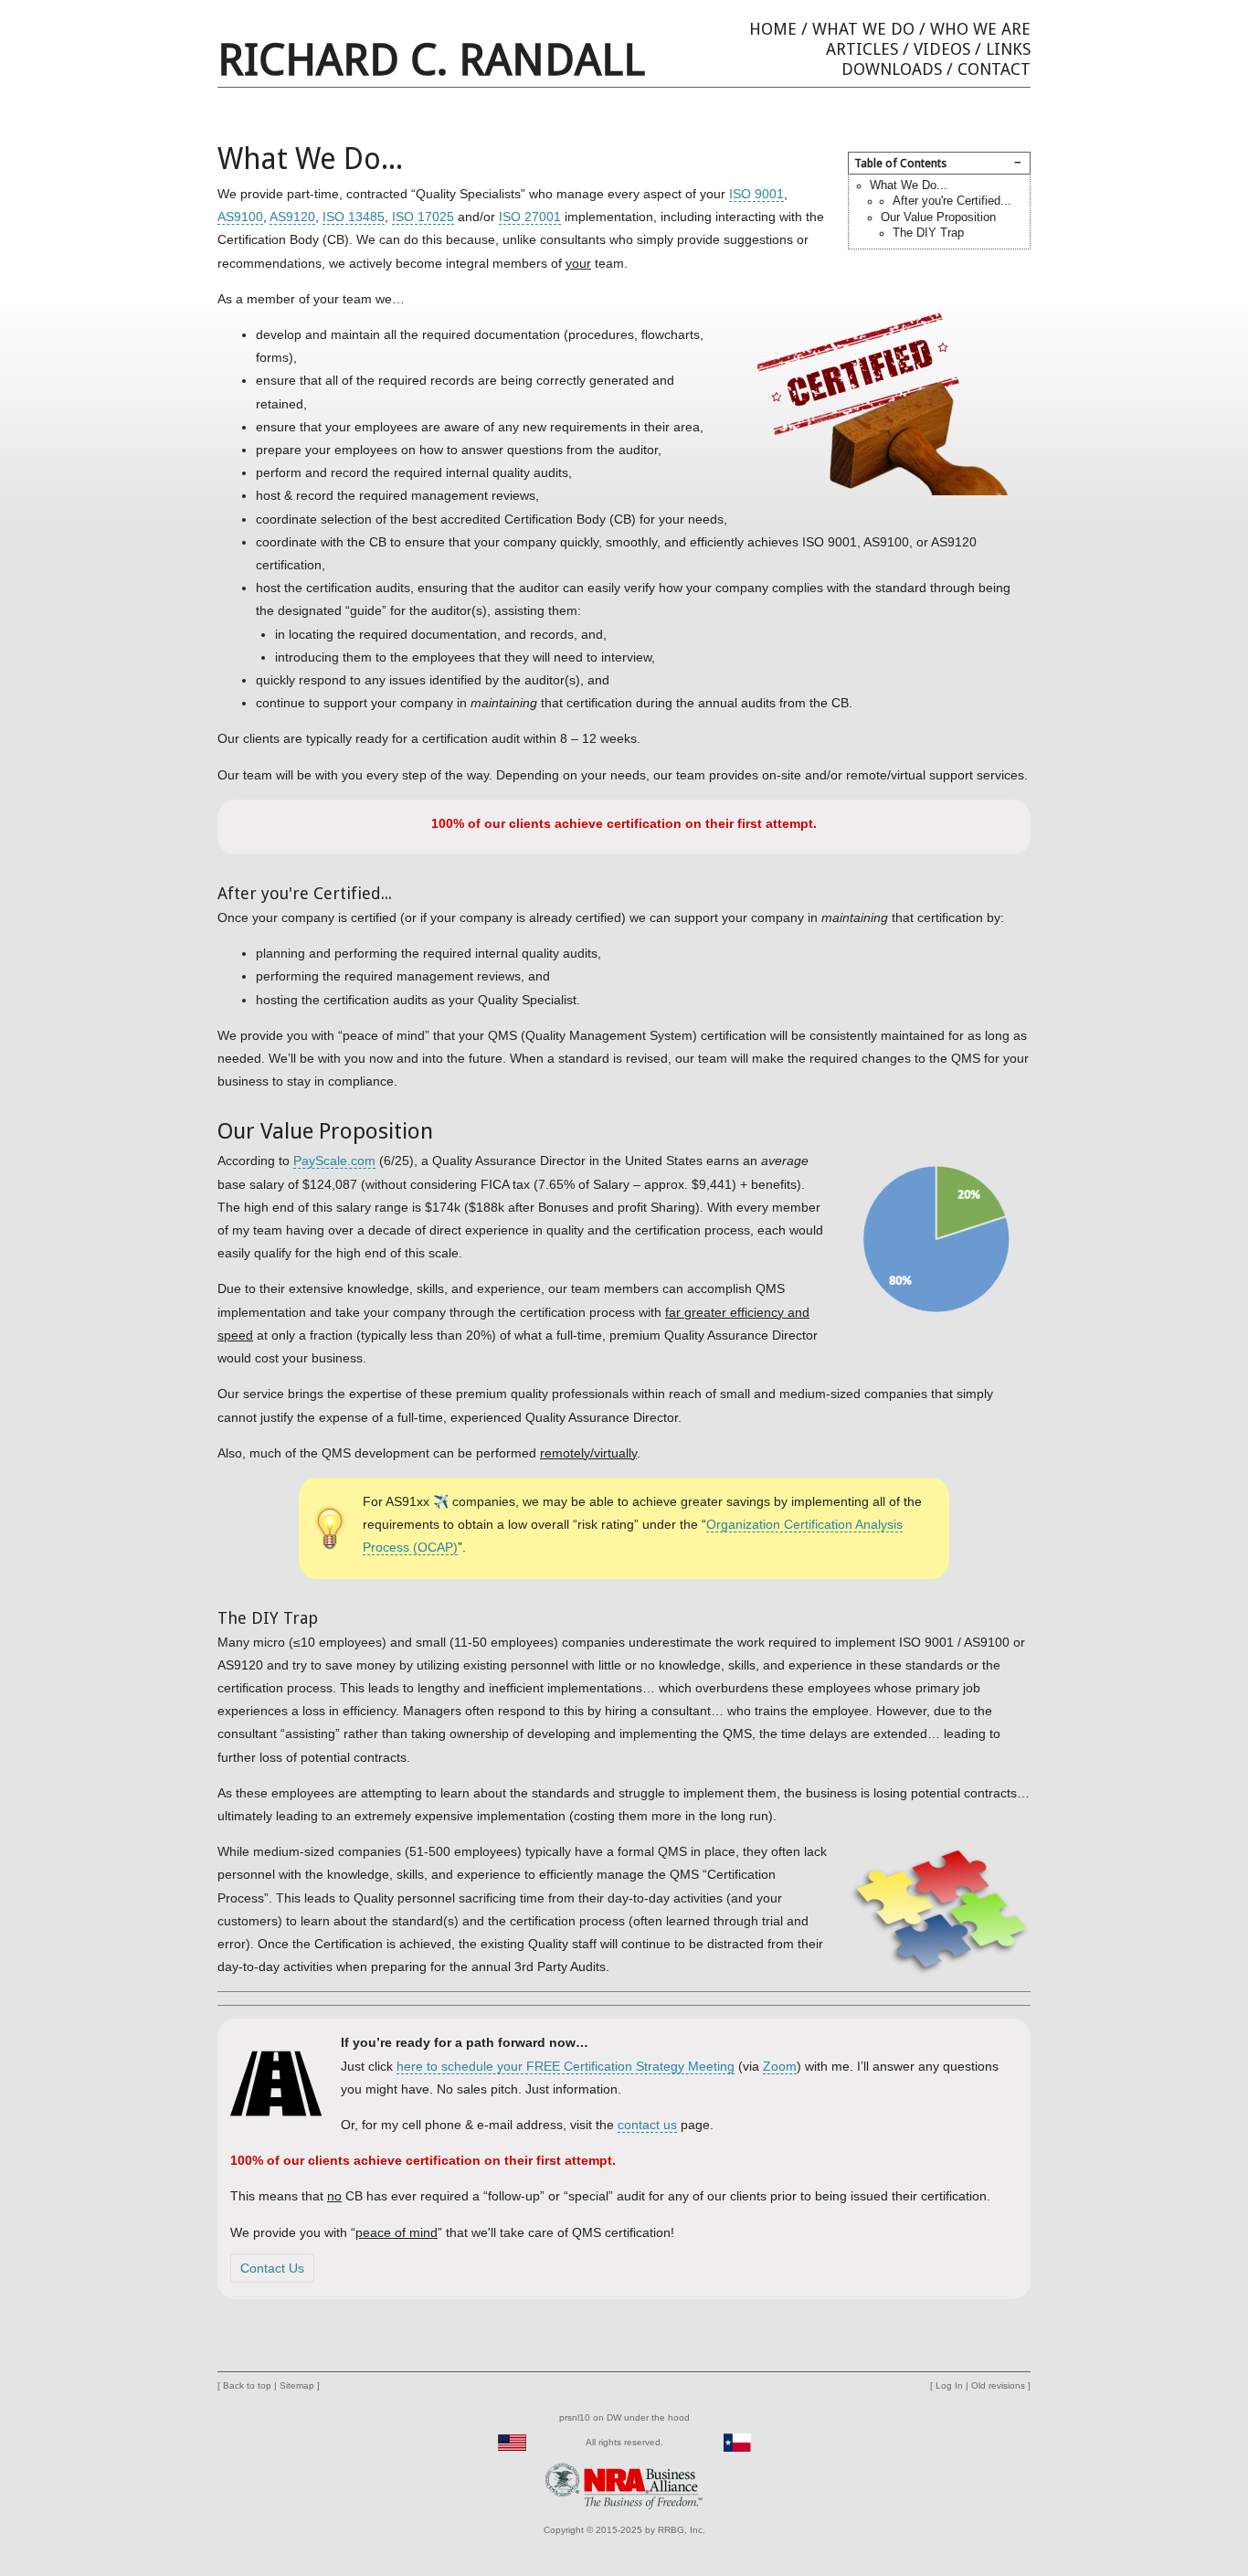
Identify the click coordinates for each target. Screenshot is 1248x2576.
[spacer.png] (543, 2442)
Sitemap (297, 2385)
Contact (994, 69)
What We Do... (909, 186)
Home (773, 29)
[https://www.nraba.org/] (624, 2485)
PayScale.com (334, 1161)
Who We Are (980, 29)
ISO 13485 (354, 217)
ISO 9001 (756, 194)
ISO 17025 (423, 217)
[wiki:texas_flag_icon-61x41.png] (737, 2442)
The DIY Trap (928, 233)
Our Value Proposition (938, 217)
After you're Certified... (952, 201)
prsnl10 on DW (590, 2417)
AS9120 (292, 217)
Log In (949, 2385)
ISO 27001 (530, 217)
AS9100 (240, 217)
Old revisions (998, 2385)
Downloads (892, 69)
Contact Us (272, 2268)
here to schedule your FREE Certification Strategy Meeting (566, 2066)
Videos (942, 49)
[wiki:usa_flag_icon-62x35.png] (512, 2442)
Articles (862, 49)
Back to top (247, 2385)
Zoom (780, 2066)
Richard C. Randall (431, 60)
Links (1008, 49)
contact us (647, 2125)
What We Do (863, 29)
